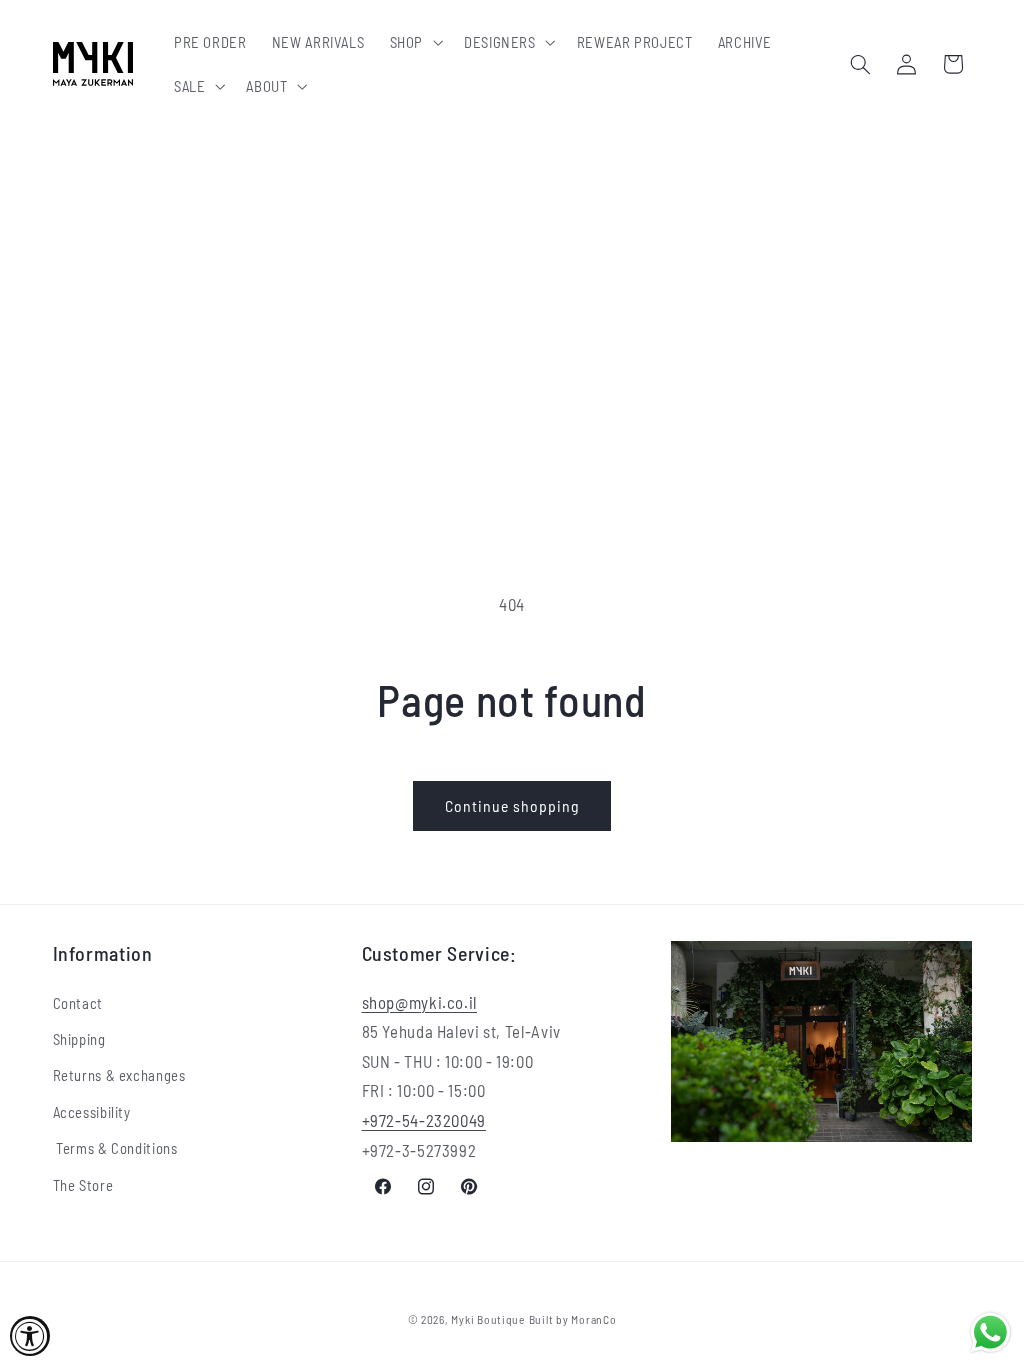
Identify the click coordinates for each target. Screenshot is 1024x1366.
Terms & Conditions (115, 1148)
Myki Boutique (488, 1319)
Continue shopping (512, 805)
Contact (78, 1003)
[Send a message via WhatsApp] (990, 1332)
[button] (414, 42)
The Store (83, 1185)
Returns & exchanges (119, 1075)
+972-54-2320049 (424, 1120)
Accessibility (92, 1112)
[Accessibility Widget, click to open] (30, 1336)
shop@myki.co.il (419, 1002)
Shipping (79, 1039)
